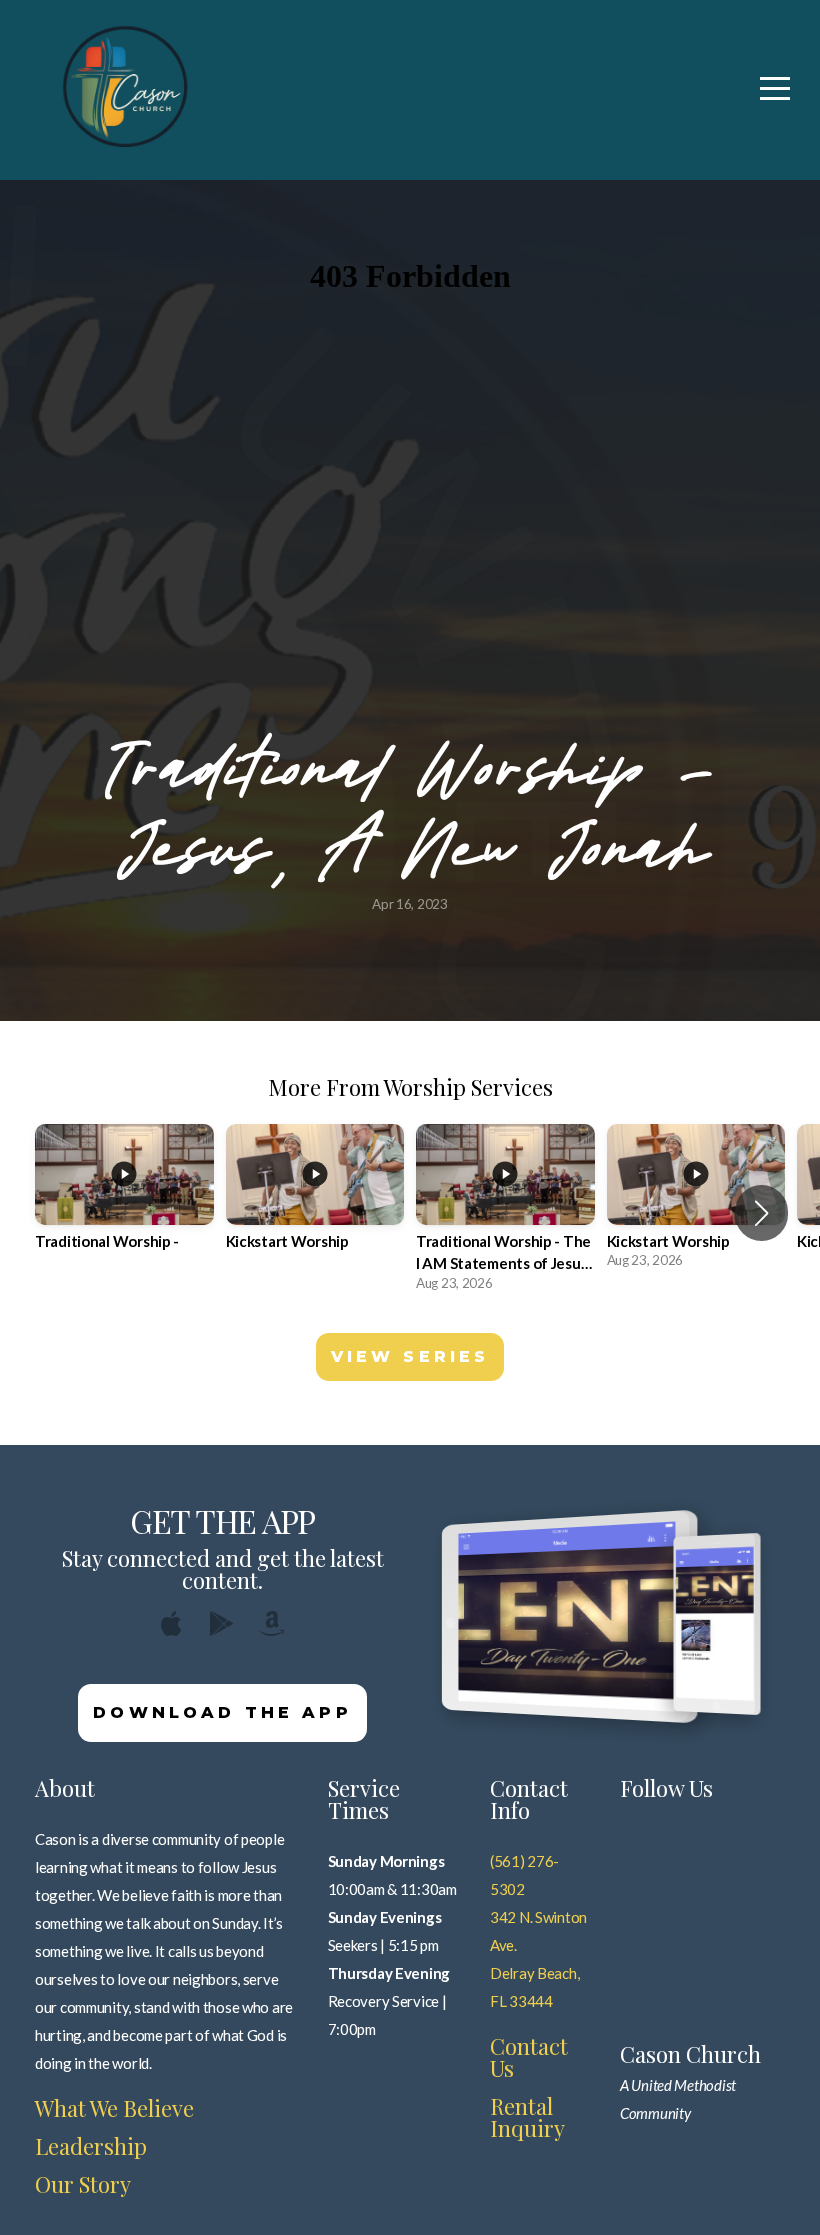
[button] (761, 1213)
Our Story (83, 2184)
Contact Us (529, 2057)
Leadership (91, 2146)
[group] (124, 1202)
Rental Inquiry (527, 2117)
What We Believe (114, 2108)
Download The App (222, 1712)
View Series (410, 1356)
